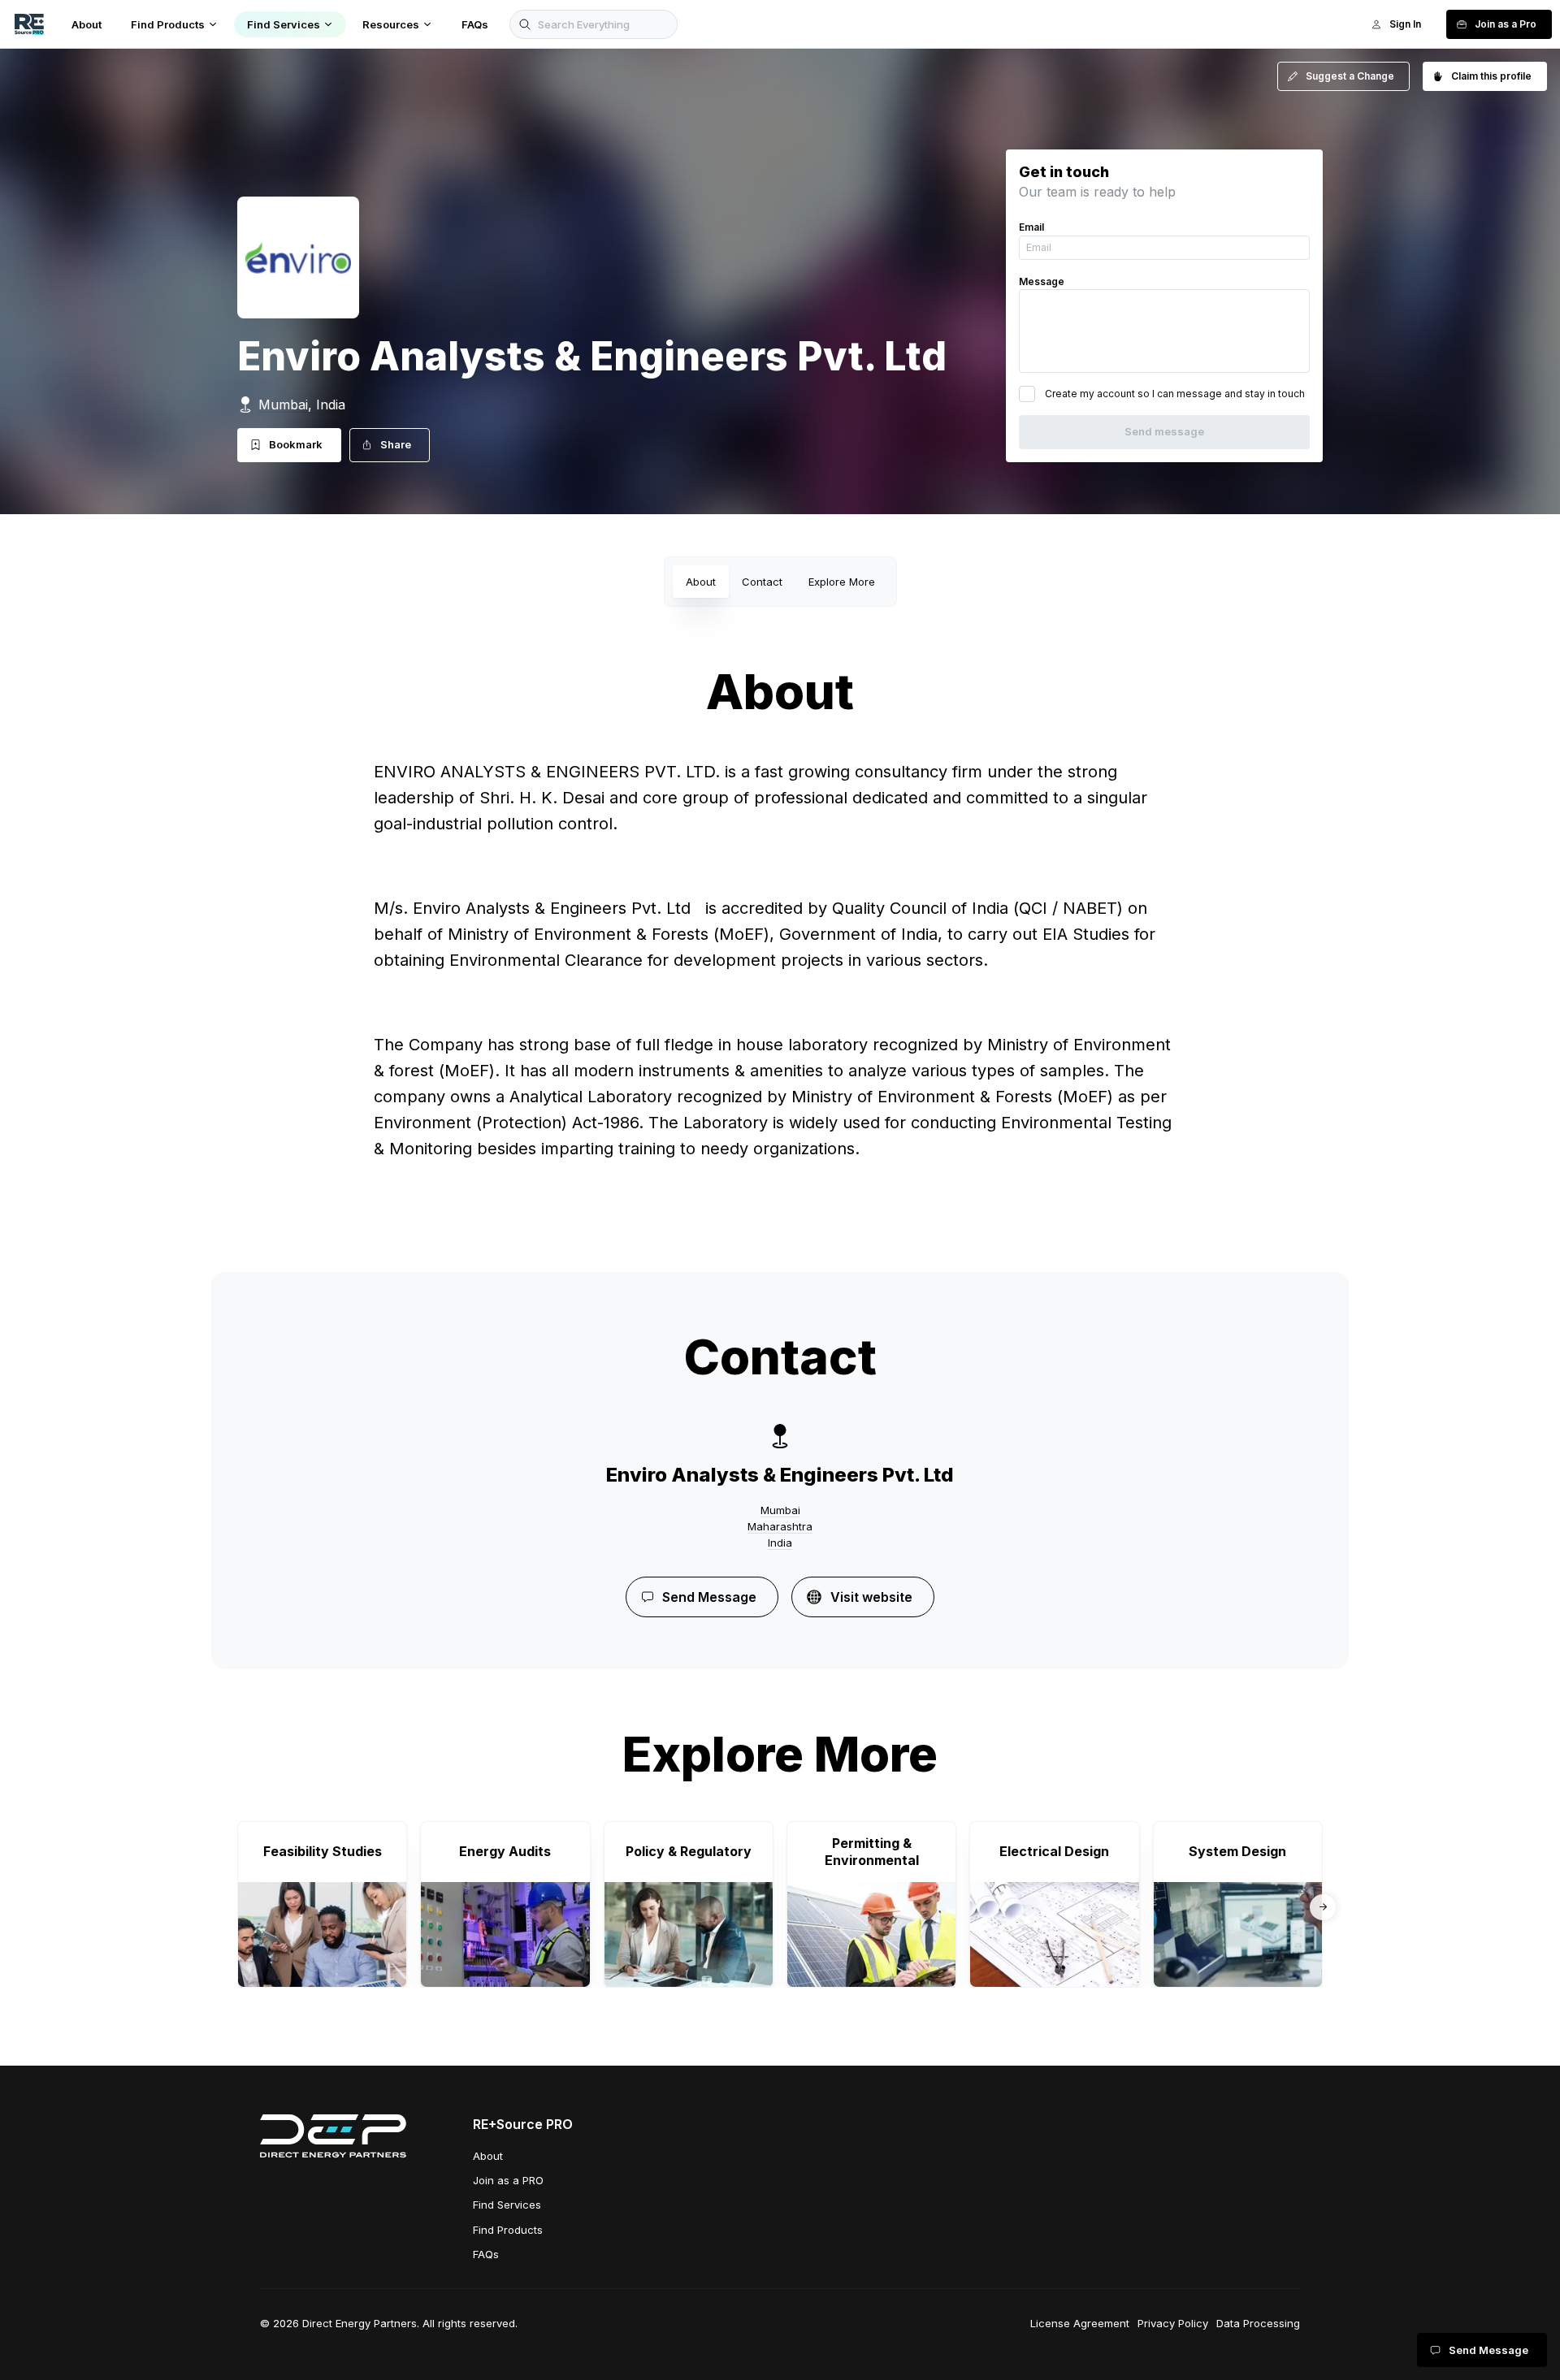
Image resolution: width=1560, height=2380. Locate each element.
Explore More (842, 582)
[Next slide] (1323, 1907)
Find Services (507, 2205)
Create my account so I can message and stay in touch (1175, 394)
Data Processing (1258, 2323)
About (701, 582)
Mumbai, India (302, 405)
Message (1042, 281)
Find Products (508, 2230)
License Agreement (1080, 2323)
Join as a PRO (508, 2180)
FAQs (486, 2254)
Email (1031, 227)
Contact (762, 582)
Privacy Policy (1173, 2323)
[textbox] (780, 981)
